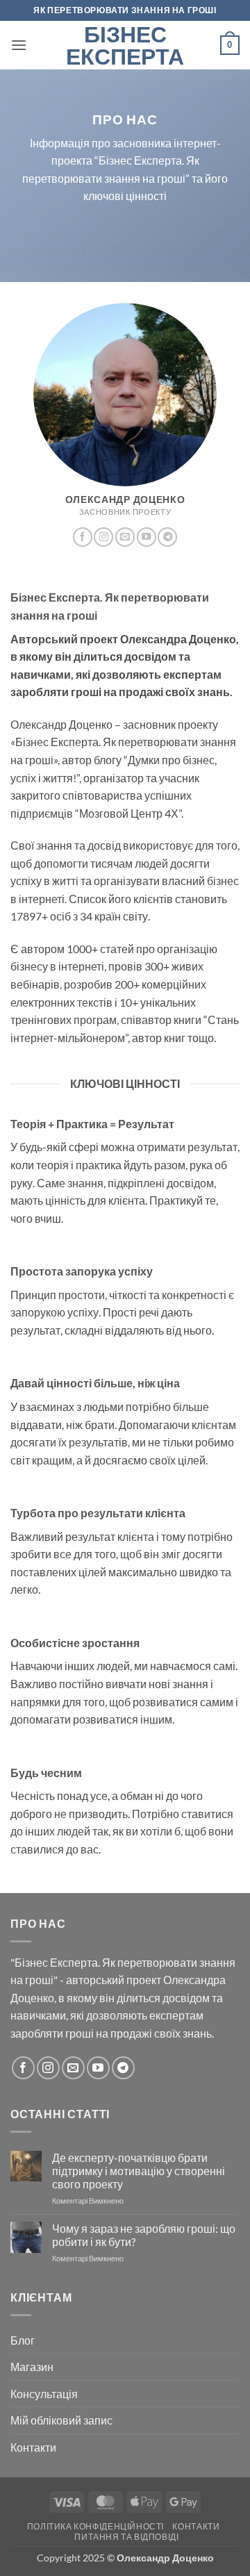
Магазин (32, 2367)
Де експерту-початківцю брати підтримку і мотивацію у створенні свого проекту (139, 2171)
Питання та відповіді (126, 2537)
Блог (23, 2340)
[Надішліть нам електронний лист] (125, 537)
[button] (19, 45)
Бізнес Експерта (125, 45)
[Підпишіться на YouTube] (147, 537)
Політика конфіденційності (95, 2526)
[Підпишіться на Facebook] (83, 537)
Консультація (44, 2394)
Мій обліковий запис (61, 2420)
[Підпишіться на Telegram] (167, 537)
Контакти (33, 2447)
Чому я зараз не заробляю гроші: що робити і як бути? (144, 2235)
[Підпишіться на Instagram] (103, 537)
